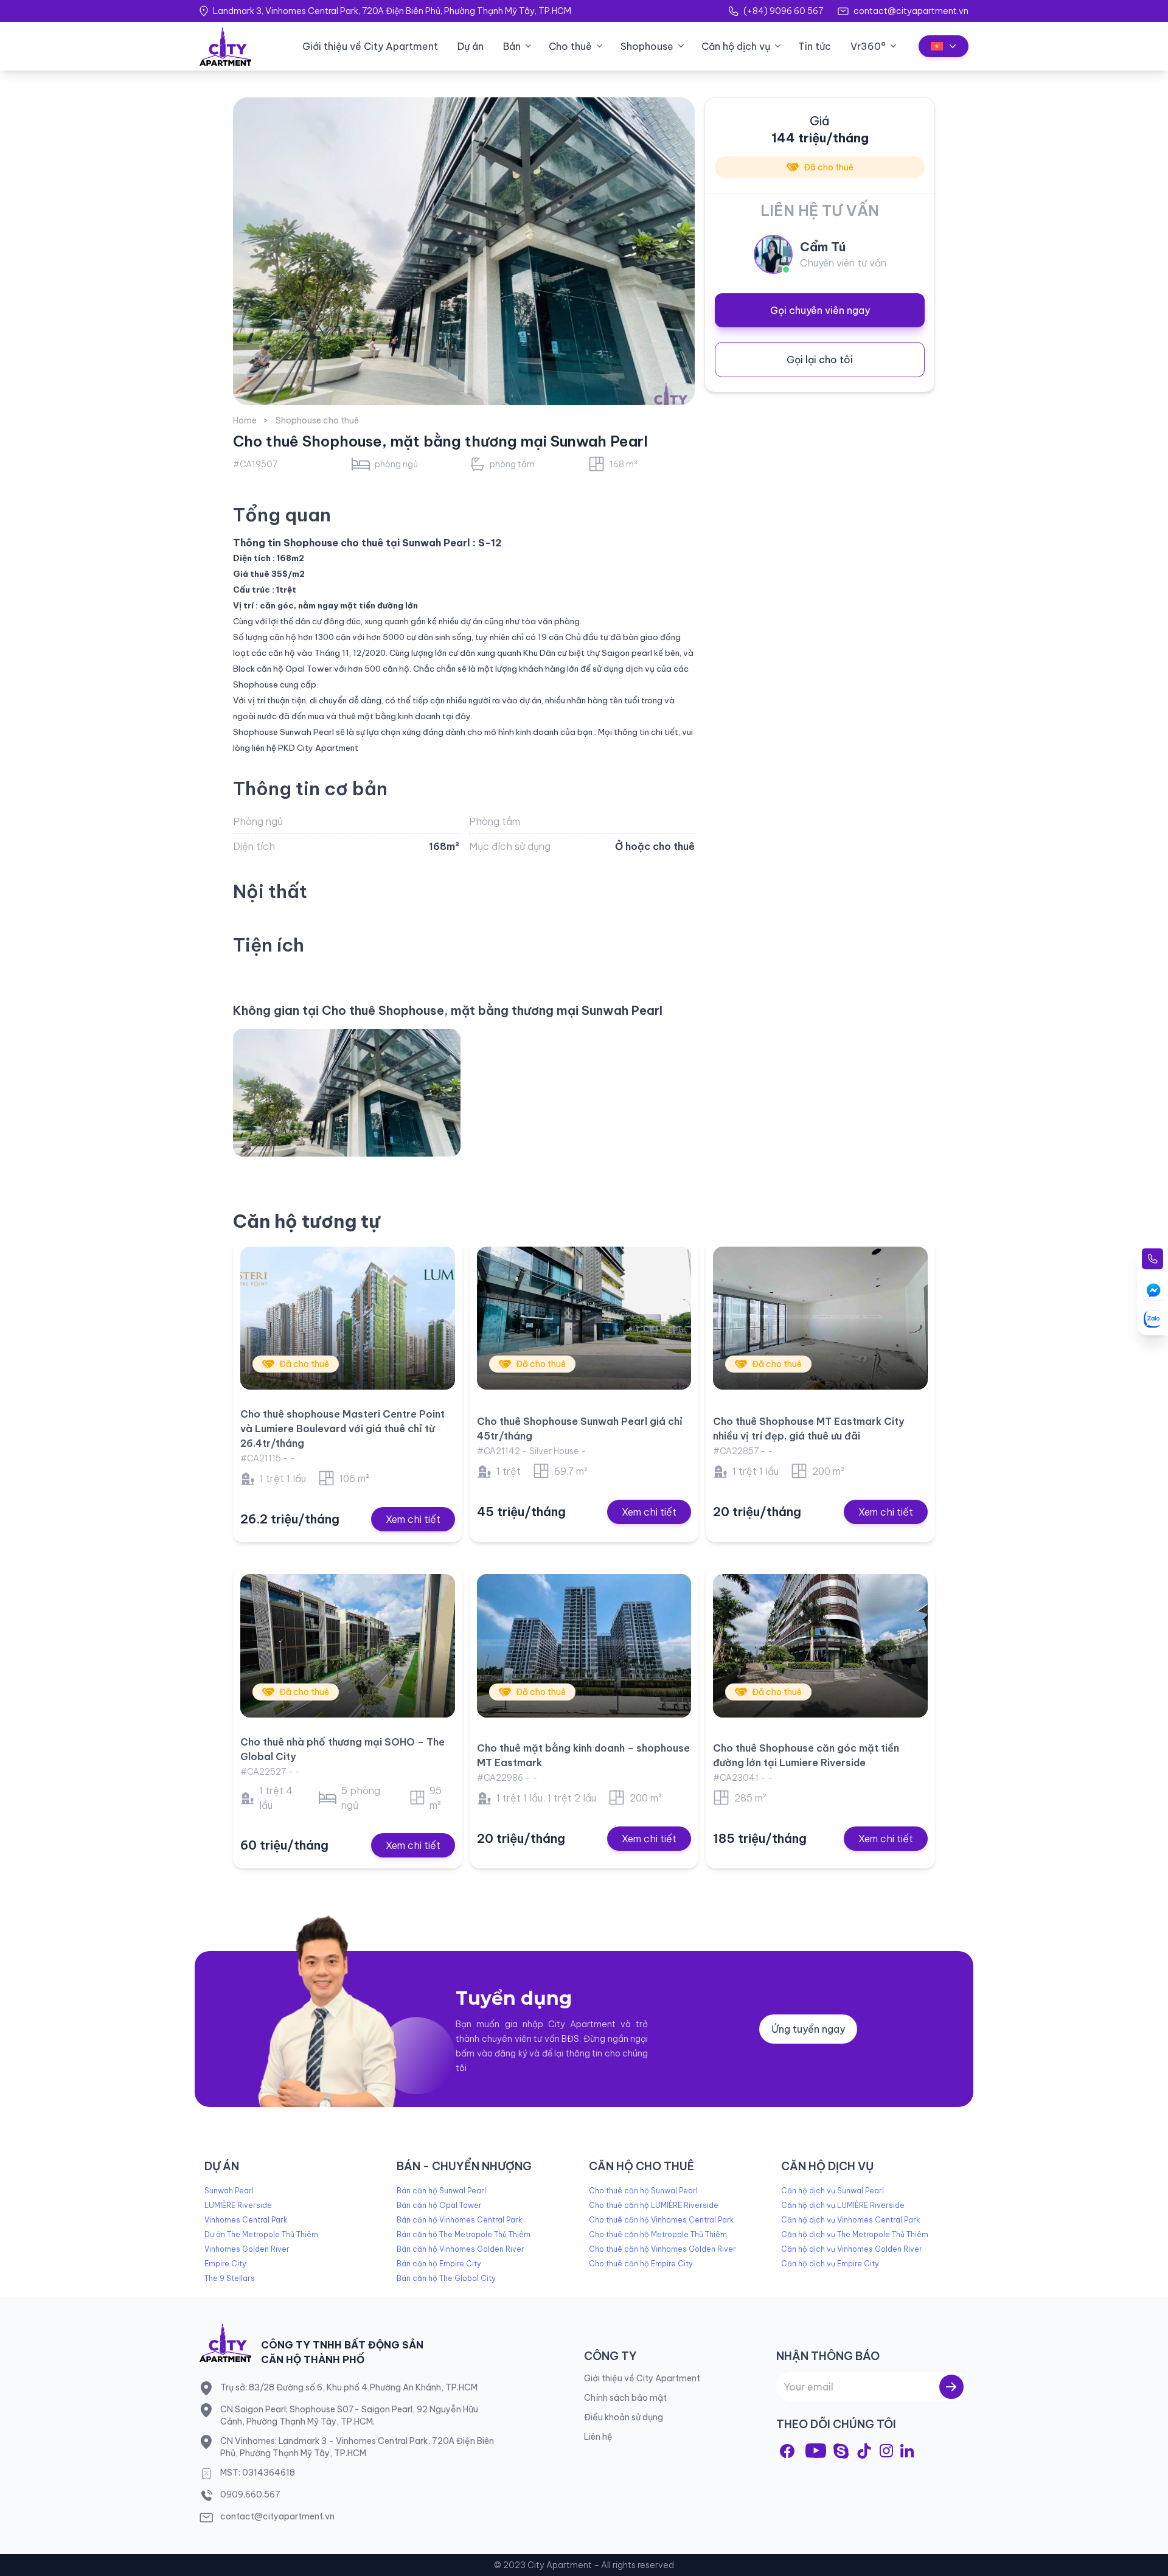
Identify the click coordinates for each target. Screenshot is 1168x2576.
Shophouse (647, 46)
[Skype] (841, 2451)
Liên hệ (598, 2437)
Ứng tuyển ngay (808, 2029)
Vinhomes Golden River (247, 2249)
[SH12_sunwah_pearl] (347, 1093)
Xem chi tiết (413, 1519)
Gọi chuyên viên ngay (820, 310)
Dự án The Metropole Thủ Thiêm (261, 2234)
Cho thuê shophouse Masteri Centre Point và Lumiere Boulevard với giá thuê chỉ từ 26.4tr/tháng (342, 1429)
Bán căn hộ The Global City (446, 2278)
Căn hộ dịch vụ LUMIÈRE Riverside (843, 2205)
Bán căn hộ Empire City (439, 2264)
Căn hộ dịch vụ (736, 46)
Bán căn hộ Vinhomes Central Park (459, 2220)
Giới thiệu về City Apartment (370, 46)
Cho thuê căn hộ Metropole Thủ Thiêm (658, 2234)
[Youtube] (816, 2451)
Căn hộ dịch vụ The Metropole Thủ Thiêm (855, 2234)
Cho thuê (570, 46)
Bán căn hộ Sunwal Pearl (441, 2191)
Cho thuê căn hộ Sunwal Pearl (643, 2191)
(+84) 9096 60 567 (783, 11)
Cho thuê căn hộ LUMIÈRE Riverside (654, 2205)
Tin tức (815, 46)
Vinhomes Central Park (246, 2220)
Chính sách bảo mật (625, 2398)
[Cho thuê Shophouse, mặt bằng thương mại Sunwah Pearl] (464, 251)
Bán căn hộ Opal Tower (439, 2205)
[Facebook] (787, 2451)
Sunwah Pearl (229, 2191)
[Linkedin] (907, 2451)
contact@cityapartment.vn (911, 11)
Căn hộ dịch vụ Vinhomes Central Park (850, 2220)
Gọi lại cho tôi (820, 360)
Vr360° (868, 46)
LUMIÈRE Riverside (238, 2205)
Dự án (471, 46)
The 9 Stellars (230, 2278)
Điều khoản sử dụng (624, 2417)
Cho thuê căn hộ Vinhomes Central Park (661, 2220)
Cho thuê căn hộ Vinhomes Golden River (662, 2249)
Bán (512, 46)
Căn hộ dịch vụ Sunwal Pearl (833, 2191)
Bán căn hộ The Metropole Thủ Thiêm (464, 2234)
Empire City (225, 2264)
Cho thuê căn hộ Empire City (641, 2264)
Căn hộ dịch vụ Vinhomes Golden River (852, 2249)
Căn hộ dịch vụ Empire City (830, 2264)
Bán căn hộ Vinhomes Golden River (461, 2249)
